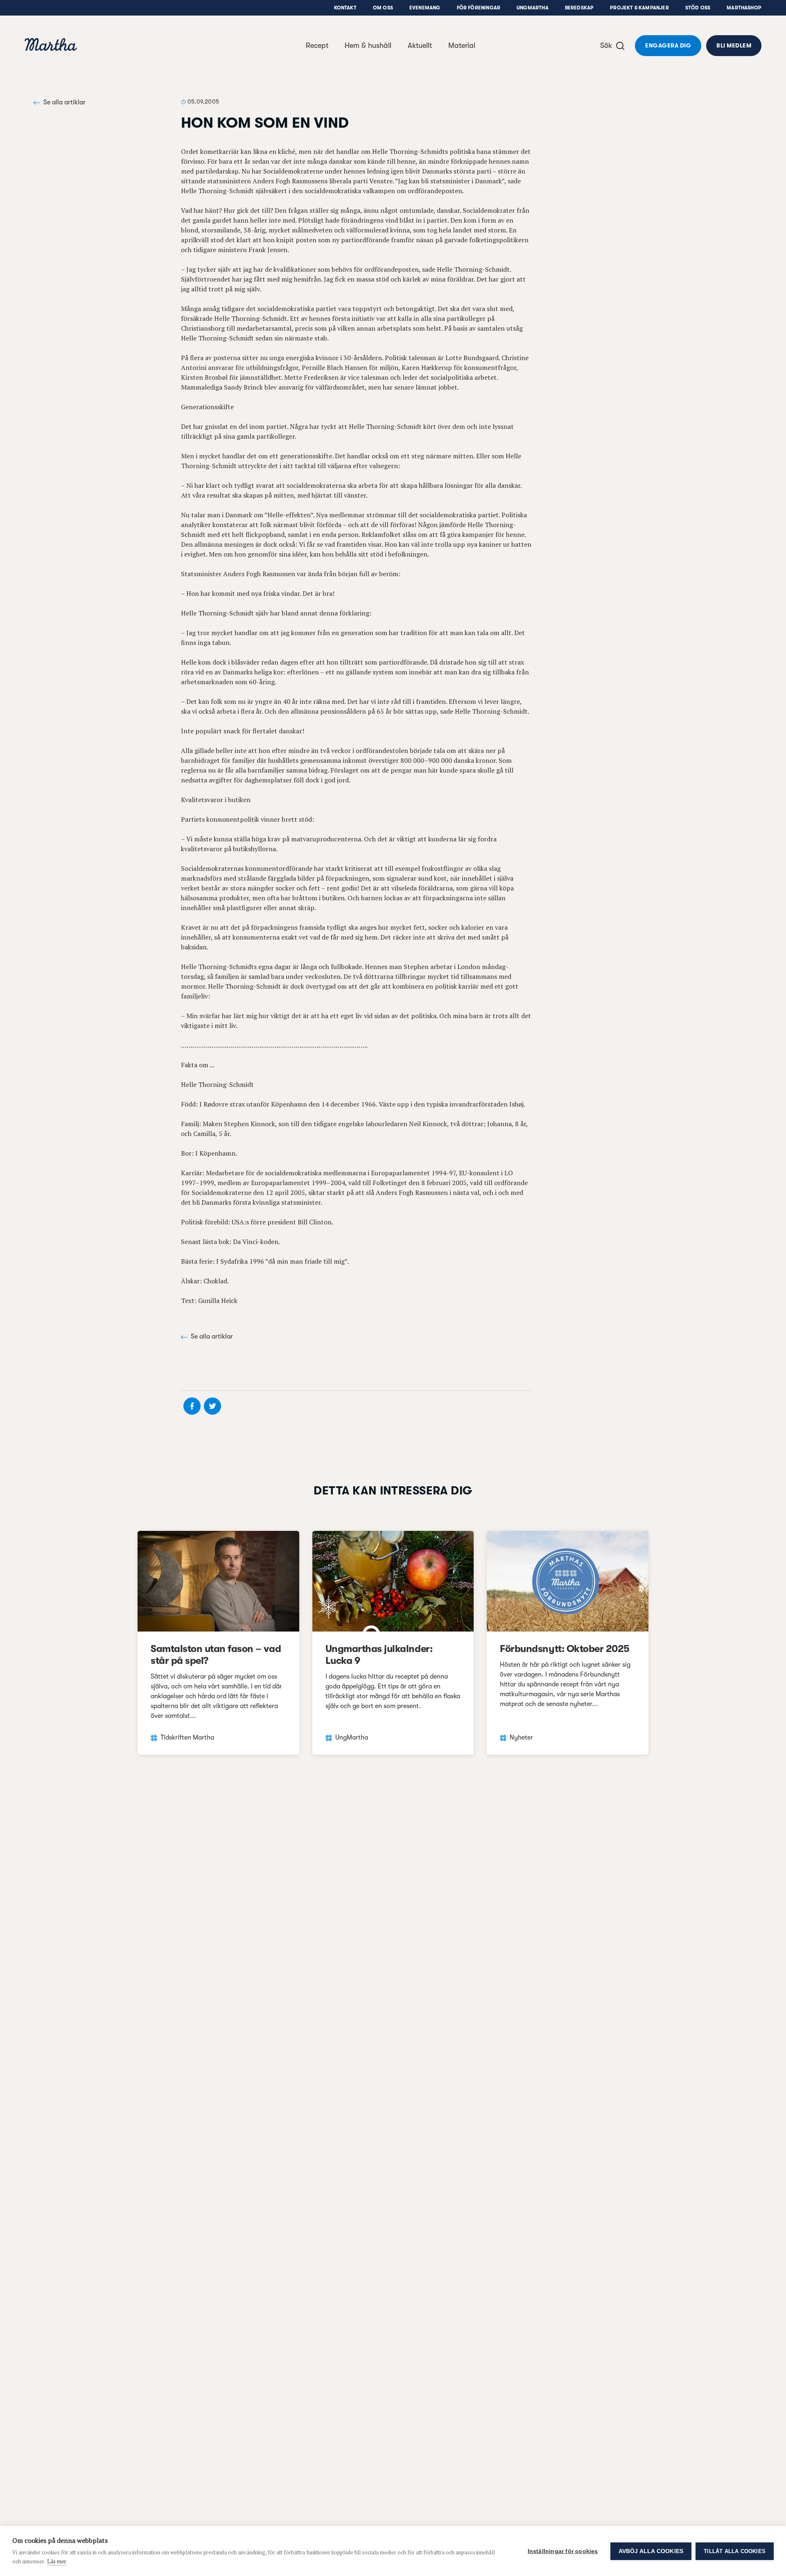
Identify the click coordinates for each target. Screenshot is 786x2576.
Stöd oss (698, 8)
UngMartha (533, 8)
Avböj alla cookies (651, 2551)
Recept (317, 45)
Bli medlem (734, 45)
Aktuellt (420, 45)
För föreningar (479, 8)
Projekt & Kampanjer (639, 8)
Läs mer (57, 2561)
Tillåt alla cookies (735, 2551)
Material (462, 45)
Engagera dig (668, 45)
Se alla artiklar (64, 102)
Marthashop (744, 8)
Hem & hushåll (368, 45)
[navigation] (51, 46)
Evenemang (425, 8)
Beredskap (579, 8)
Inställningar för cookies (563, 2551)
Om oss (383, 8)
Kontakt (345, 8)
